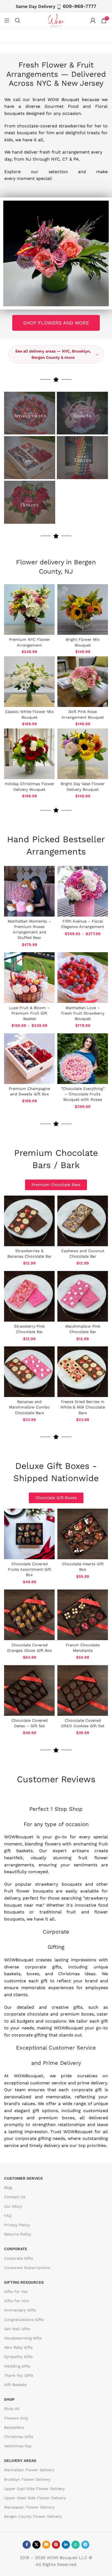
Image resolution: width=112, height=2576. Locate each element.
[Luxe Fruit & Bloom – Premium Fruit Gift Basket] (29, 978)
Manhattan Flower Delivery (29, 2470)
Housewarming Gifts (23, 2338)
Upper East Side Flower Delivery (34, 2488)
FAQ (8, 2215)
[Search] (18, 20)
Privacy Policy (17, 2225)
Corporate (16, 2249)
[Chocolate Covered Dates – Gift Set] (29, 1690)
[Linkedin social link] (66, 2544)
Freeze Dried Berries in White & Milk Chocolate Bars (83, 1407)
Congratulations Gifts (24, 2319)
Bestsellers (14, 2427)
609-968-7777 (80, 6)
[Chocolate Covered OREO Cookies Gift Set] (83, 1690)
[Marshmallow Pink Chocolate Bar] (83, 1296)
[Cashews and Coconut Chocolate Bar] (83, 1221)
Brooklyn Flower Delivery (27, 2479)
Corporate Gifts (18, 2258)
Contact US (15, 2197)
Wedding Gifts (17, 2366)
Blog (8, 2188)
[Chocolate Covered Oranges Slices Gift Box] (29, 1615)
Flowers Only (16, 2418)
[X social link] (36, 2544)
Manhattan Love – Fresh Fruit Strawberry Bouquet (83, 1013)
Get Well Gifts (17, 2329)
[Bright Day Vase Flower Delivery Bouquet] (83, 754)
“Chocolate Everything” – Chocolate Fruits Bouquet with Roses (83, 1094)
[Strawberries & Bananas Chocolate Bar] (29, 1221)
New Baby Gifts (18, 2347)
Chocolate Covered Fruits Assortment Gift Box (29, 1569)
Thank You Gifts (19, 2375)
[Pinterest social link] (56, 2544)
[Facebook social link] (27, 2544)
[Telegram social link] (85, 2544)
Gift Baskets (15, 2385)
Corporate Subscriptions (27, 2267)
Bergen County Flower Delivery (33, 2516)
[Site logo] (56, 20)
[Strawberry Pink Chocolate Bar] (29, 1296)
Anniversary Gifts (20, 2310)
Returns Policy (18, 2234)
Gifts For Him (16, 2301)
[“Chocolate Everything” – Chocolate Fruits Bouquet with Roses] (83, 1059)
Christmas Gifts (19, 2436)
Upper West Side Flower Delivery (35, 2498)
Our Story (13, 2206)
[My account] (93, 20)
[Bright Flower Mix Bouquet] (83, 609)
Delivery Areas (20, 2461)
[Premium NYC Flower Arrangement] (29, 609)
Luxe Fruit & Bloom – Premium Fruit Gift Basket (29, 1013)
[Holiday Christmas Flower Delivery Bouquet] (29, 754)
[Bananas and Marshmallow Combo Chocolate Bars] (29, 1372)
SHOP (9, 2399)
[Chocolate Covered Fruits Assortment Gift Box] (29, 1534)
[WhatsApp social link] (76, 2544)
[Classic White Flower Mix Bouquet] (29, 682)
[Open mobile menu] (7, 20)
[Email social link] (46, 2544)
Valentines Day (18, 2446)
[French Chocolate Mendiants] (83, 1615)
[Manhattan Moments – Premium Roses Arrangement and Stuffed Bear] (29, 891)
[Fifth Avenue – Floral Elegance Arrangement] (83, 891)
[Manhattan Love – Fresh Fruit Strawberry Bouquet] (83, 978)
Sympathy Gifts (18, 2357)
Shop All (12, 2409)
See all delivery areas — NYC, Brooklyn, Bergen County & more (57, 354)
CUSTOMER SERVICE (24, 2178)
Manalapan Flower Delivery (29, 2507)
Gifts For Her (16, 2292)
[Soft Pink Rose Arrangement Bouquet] (83, 682)
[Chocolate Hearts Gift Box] (83, 1534)
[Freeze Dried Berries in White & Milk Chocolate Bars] (83, 1372)
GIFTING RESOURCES (24, 2282)
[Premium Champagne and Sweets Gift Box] (29, 1059)
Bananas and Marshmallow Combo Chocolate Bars (29, 1407)
